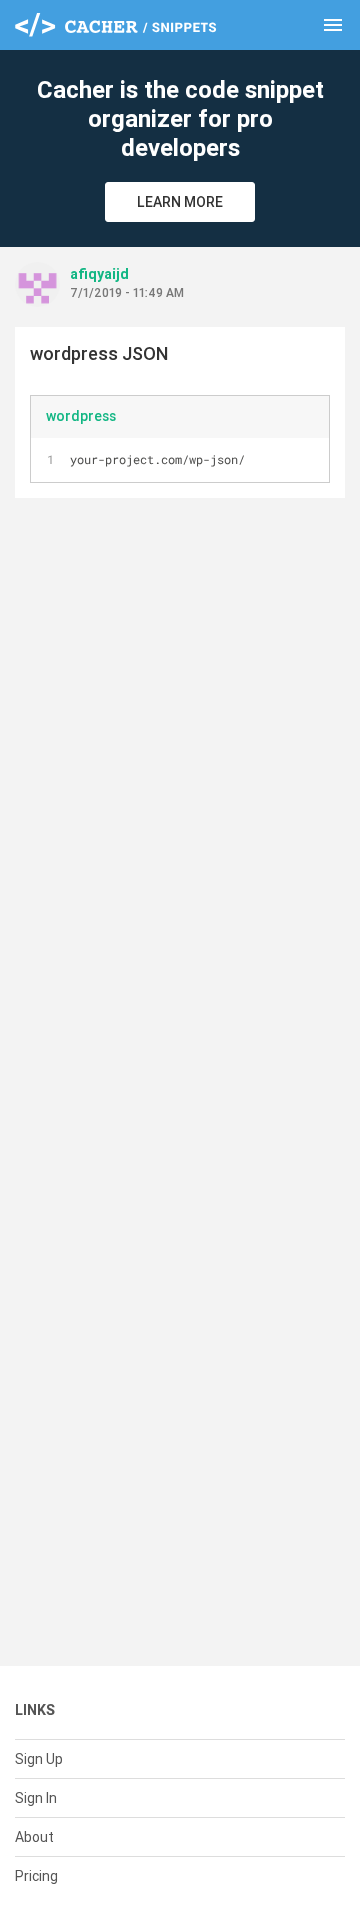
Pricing (36, 1876)
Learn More (180, 202)
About (34, 1837)
